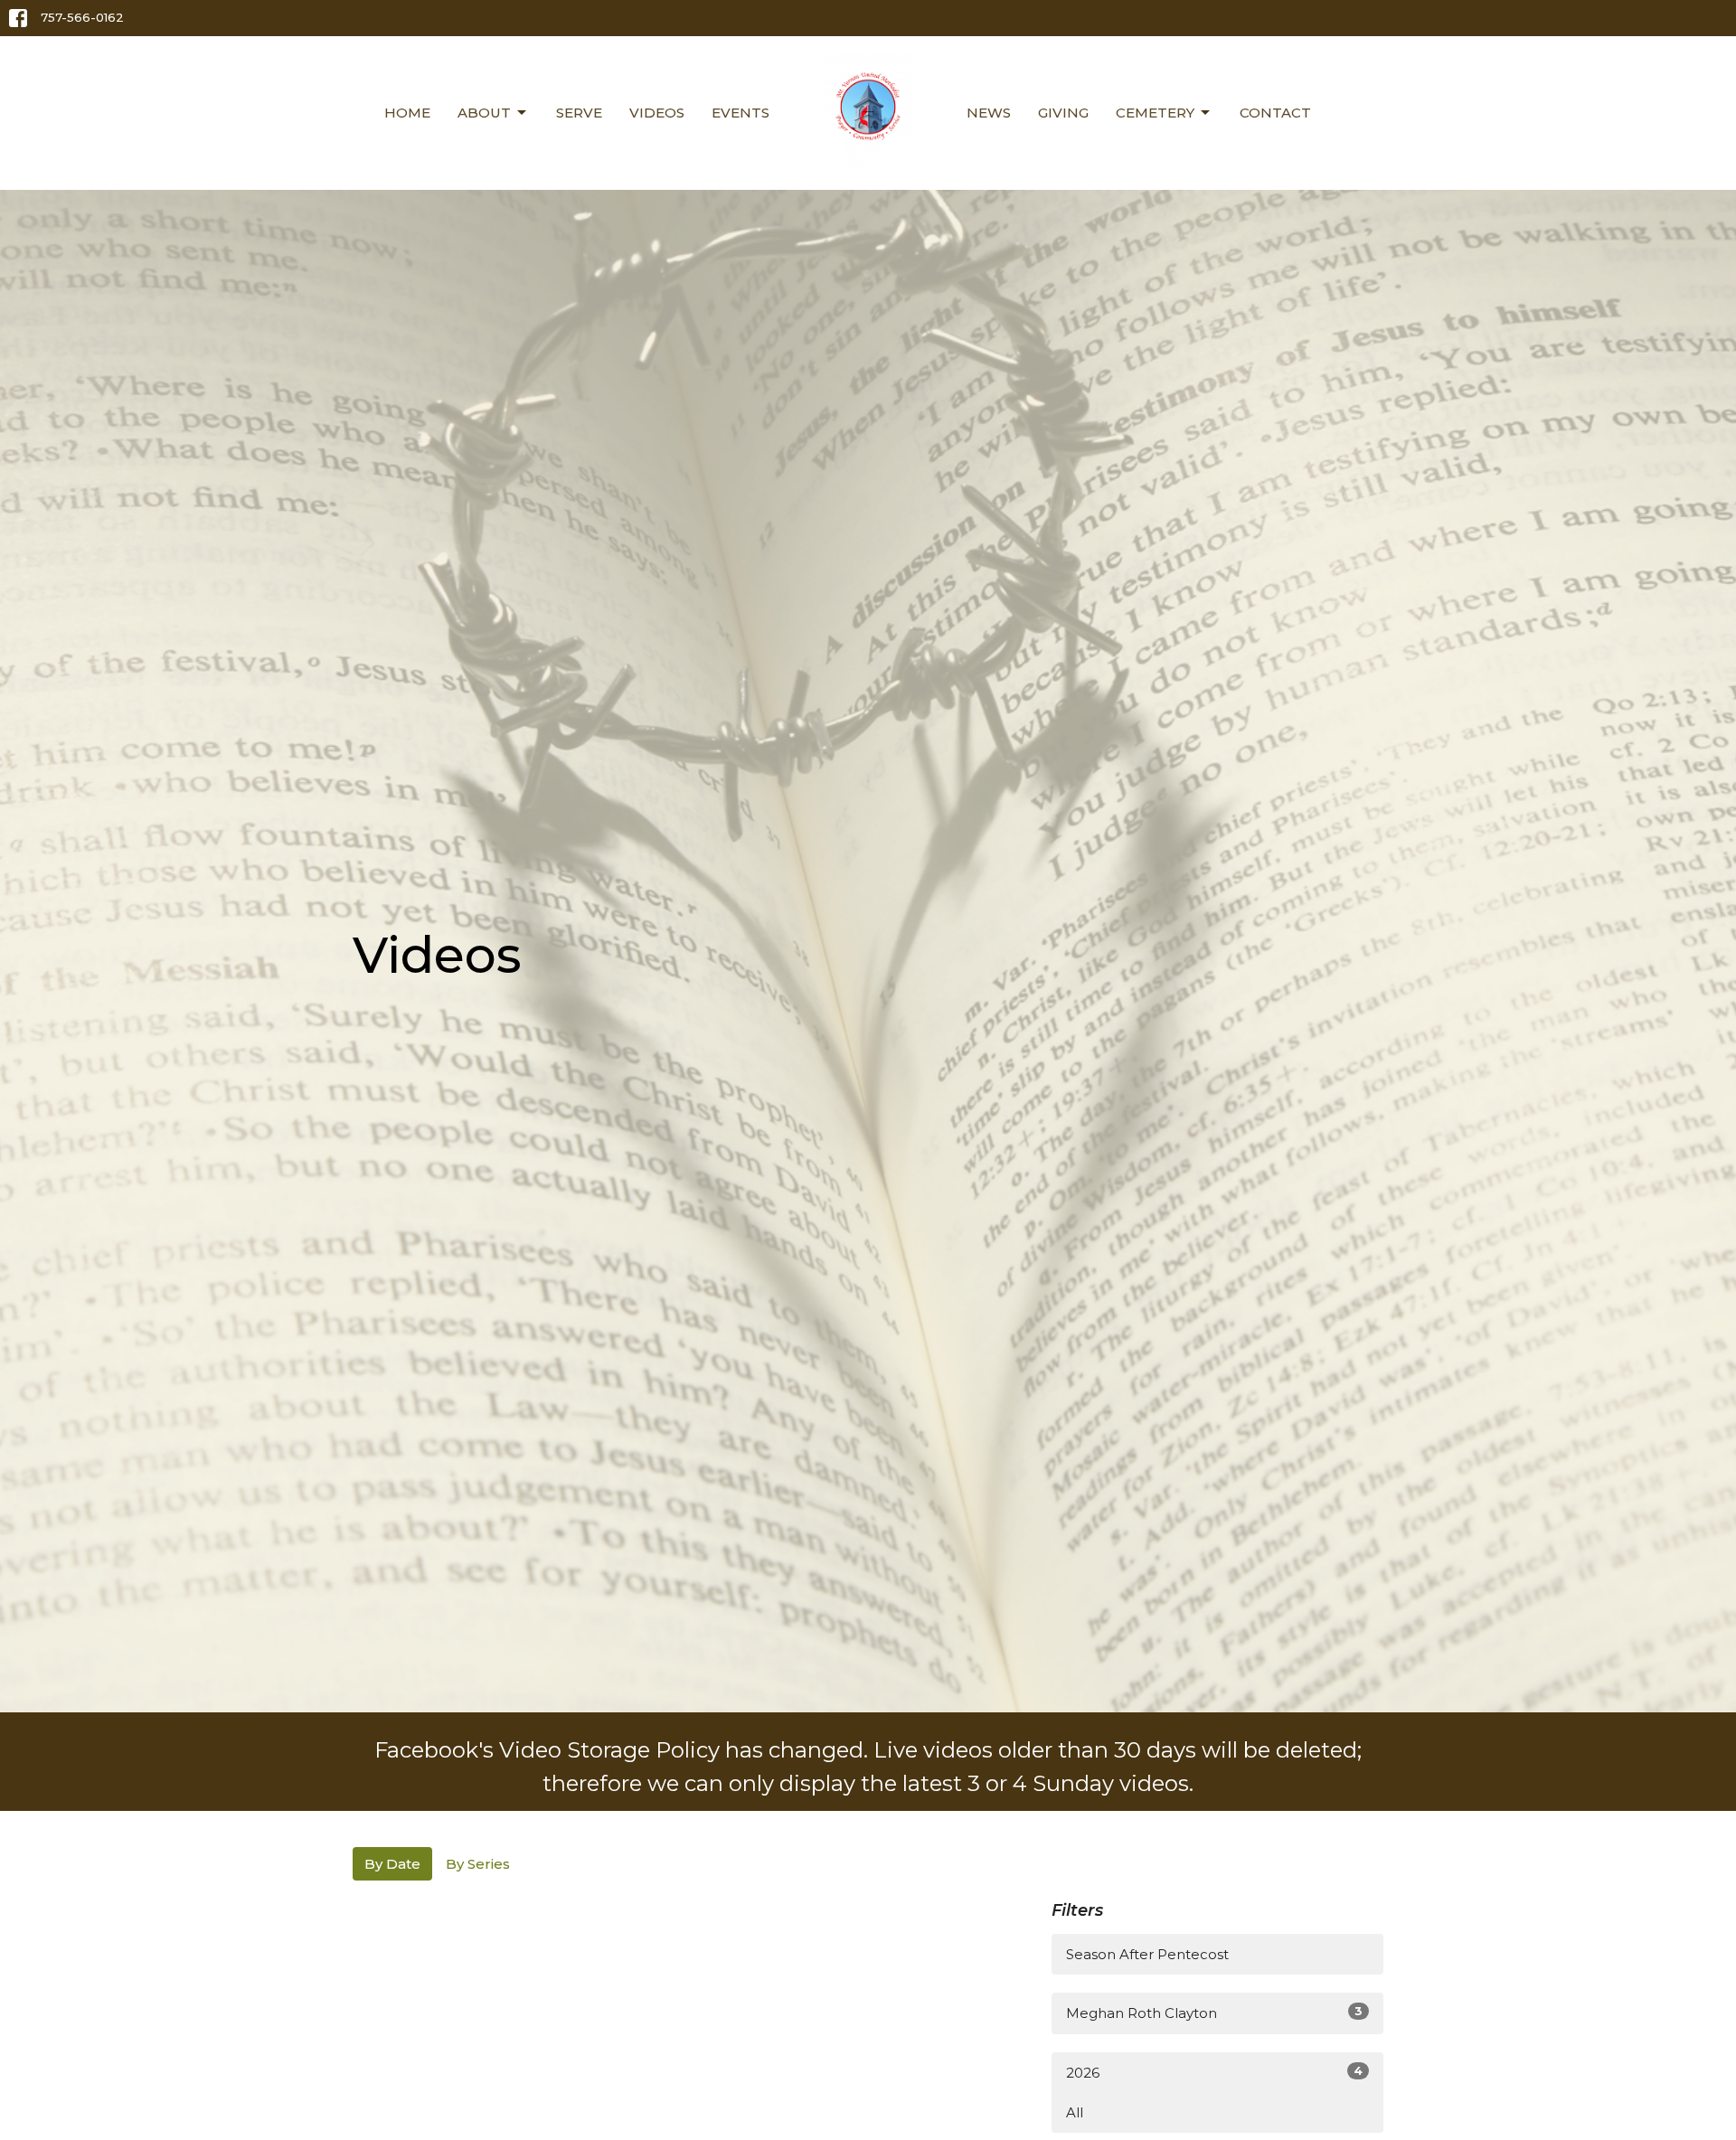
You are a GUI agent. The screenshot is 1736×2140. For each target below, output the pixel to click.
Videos (657, 113)
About (484, 113)
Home (407, 113)
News (989, 113)
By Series (478, 1864)
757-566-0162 (82, 17)
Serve (579, 113)
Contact (1275, 113)
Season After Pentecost (1147, 1954)
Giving (1063, 113)
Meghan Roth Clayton (1214, 2013)
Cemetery (1155, 113)
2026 (1214, 2072)
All (1075, 2112)
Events (741, 113)
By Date (392, 1864)
